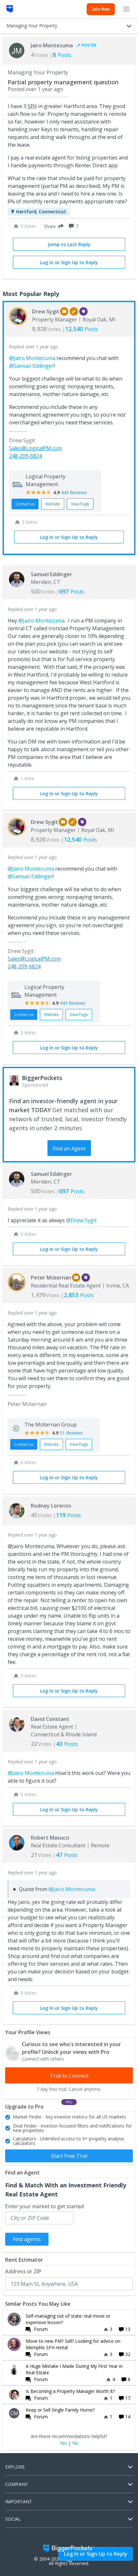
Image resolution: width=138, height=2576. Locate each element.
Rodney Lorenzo (51, 1506)
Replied (34, 347)
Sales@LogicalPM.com (35, 448)
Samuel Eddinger (52, 574)
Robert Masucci (50, 1838)
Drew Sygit (46, 311)
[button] (52, 226)
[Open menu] (126, 9)
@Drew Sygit (81, 1220)
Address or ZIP (23, 2271)
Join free (101, 9)
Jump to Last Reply (69, 244)
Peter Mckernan (51, 1278)
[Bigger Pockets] (10, 9)
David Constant (50, 1719)
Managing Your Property (38, 72)
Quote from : (57, 1889)
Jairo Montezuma (52, 45)
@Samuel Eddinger (31, 366)
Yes (63, 2443)
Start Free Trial (69, 2156)
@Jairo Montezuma (32, 358)
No (75, 2443)
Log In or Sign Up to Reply (69, 262)
